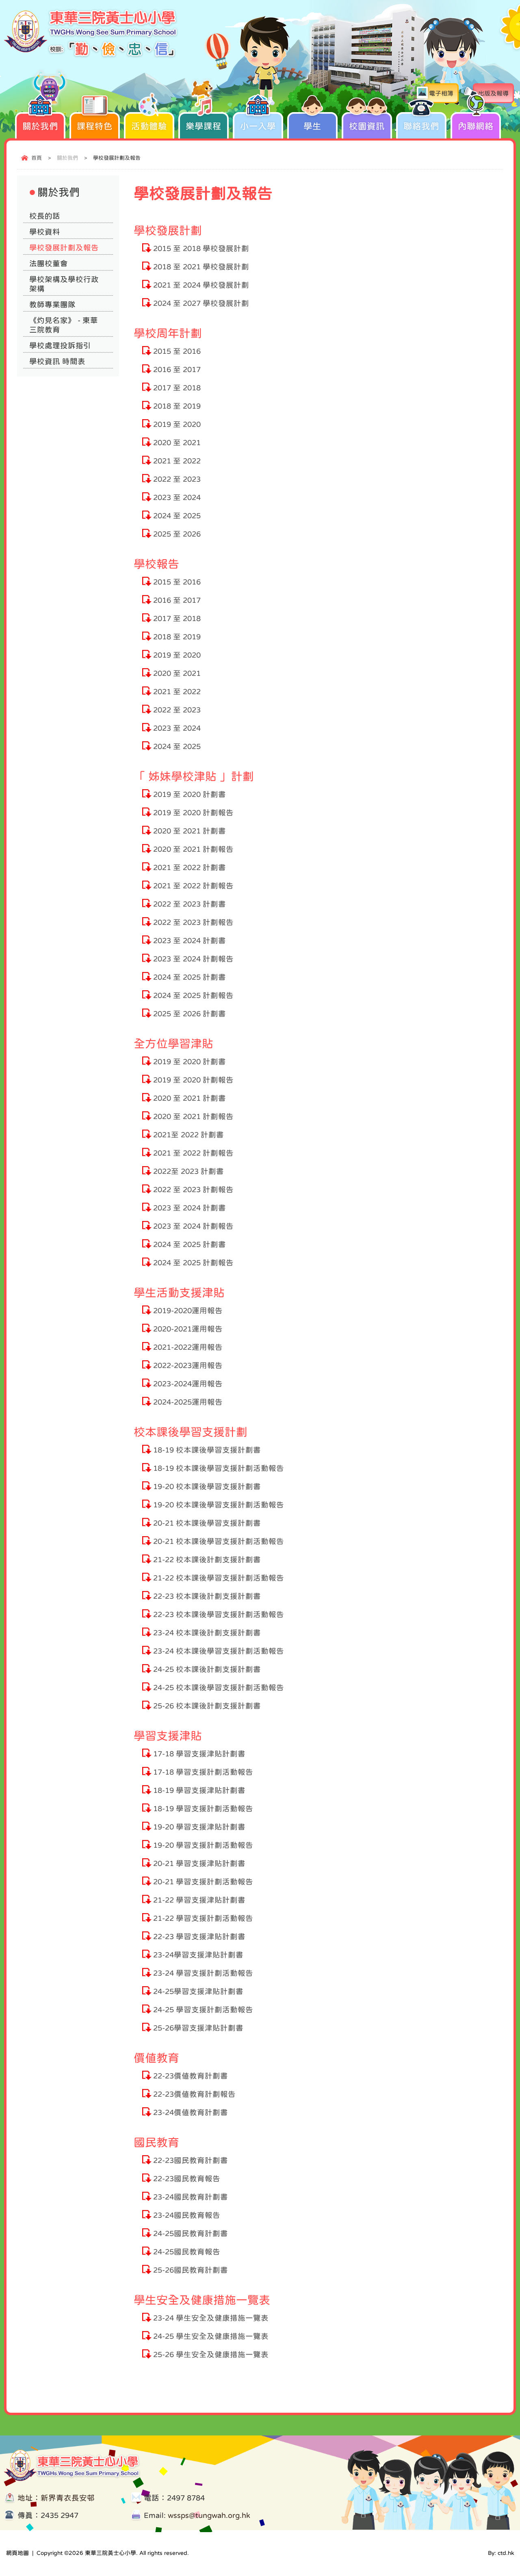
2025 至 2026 (177, 534)
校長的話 (45, 216)
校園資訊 (367, 126)
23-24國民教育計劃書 (191, 2197)
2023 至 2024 (177, 497)
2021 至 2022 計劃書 (190, 867)
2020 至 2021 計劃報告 (193, 849)
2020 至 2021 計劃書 (190, 831)
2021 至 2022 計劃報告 (193, 886)
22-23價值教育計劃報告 (194, 2094)
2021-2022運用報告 (188, 1347)
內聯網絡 (476, 126)
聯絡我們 (421, 126)
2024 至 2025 (177, 516)
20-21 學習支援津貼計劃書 (199, 1863)
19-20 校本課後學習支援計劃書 (207, 1486)
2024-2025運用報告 (188, 1402)
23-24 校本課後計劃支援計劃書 (207, 1633)
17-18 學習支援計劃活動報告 (203, 1772)
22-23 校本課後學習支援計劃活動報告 (219, 1614)
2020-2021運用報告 (188, 1329)
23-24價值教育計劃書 (191, 2112)
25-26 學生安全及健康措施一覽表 (211, 2354)
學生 (312, 126)
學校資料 (45, 232)
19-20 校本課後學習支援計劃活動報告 (219, 1505)
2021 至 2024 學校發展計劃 (201, 285)
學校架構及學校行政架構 (64, 284)
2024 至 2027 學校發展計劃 (201, 303)
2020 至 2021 (177, 443)
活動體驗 (149, 126)
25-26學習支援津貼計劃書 (198, 2028)
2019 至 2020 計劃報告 (193, 813)
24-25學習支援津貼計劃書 (198, 1991)
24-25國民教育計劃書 (191, 2233)
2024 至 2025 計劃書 (190, 977)
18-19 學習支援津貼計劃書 (199, 1790)
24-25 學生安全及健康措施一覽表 (211, 2336)
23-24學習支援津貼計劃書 (198, 1955)
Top (499, 2542)
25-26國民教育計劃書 (191, 2270)
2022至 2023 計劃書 (188, 1171)
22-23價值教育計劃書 (191, 2076)
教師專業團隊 (52, 304)
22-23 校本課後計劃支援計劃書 (207, 1596)
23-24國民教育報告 (187, 2215)
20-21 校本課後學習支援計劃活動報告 (219, 1541)
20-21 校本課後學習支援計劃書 (207, 1523)
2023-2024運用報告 (188, 1384)
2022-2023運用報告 (188, 1365)
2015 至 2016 (177, 351)
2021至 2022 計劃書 (188, 1135)
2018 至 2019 (177, 406)
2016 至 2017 (177, 369)
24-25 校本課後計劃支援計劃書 (207, 1669)
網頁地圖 (17, 2553)
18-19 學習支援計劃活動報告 (203, 1809)
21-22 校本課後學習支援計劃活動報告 (219, 1578)
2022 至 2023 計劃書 (190, 904)
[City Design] (91, 56)
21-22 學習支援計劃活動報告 (203, 1918)
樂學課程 (204, 126)
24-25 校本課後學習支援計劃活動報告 (219, 1687)
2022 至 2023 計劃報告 (193, 922)
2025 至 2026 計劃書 (190, 1014)
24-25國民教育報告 (187, 2252)
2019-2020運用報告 (188, 1311)
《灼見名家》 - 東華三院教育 (64, 325)
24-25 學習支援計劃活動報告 (203, 2010)
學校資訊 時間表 (57, 361)
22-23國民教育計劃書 (191, 2160)
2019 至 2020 (177, 424)
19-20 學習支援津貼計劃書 (199, 1827)
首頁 (37, 158)
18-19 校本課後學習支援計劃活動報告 (219, 1468)
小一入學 (258, 126)
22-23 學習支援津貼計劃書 (199, 1936)
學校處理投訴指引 (60, 345)
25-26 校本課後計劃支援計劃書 (207, 1706)
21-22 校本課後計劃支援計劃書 (207, 1560)
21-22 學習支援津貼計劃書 (199, 1900)
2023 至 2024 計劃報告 (193, 959)
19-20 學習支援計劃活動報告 (203, 1845)
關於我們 (40, 126)
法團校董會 (49, 263)
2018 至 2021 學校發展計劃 (201, 267)
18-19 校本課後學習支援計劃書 (207, 1450)
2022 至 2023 (177, 479)
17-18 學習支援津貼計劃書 (199, 1754)
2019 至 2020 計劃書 (190, 794)
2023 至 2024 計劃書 (190, 941)
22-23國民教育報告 (187, 2179)
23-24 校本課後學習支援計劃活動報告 (219, 1651)
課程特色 (95, 126)
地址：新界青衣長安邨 (56, 2498)
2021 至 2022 (177, 461)
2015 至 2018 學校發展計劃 (201, 248)
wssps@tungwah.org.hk (209, 2515)
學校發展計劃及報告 (64, 248)
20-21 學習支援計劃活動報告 (203, 1882)
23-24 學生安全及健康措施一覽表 (211, 2318)
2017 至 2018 (177, 388)
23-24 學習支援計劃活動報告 (203, 1973)
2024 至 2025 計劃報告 (193, 995)
